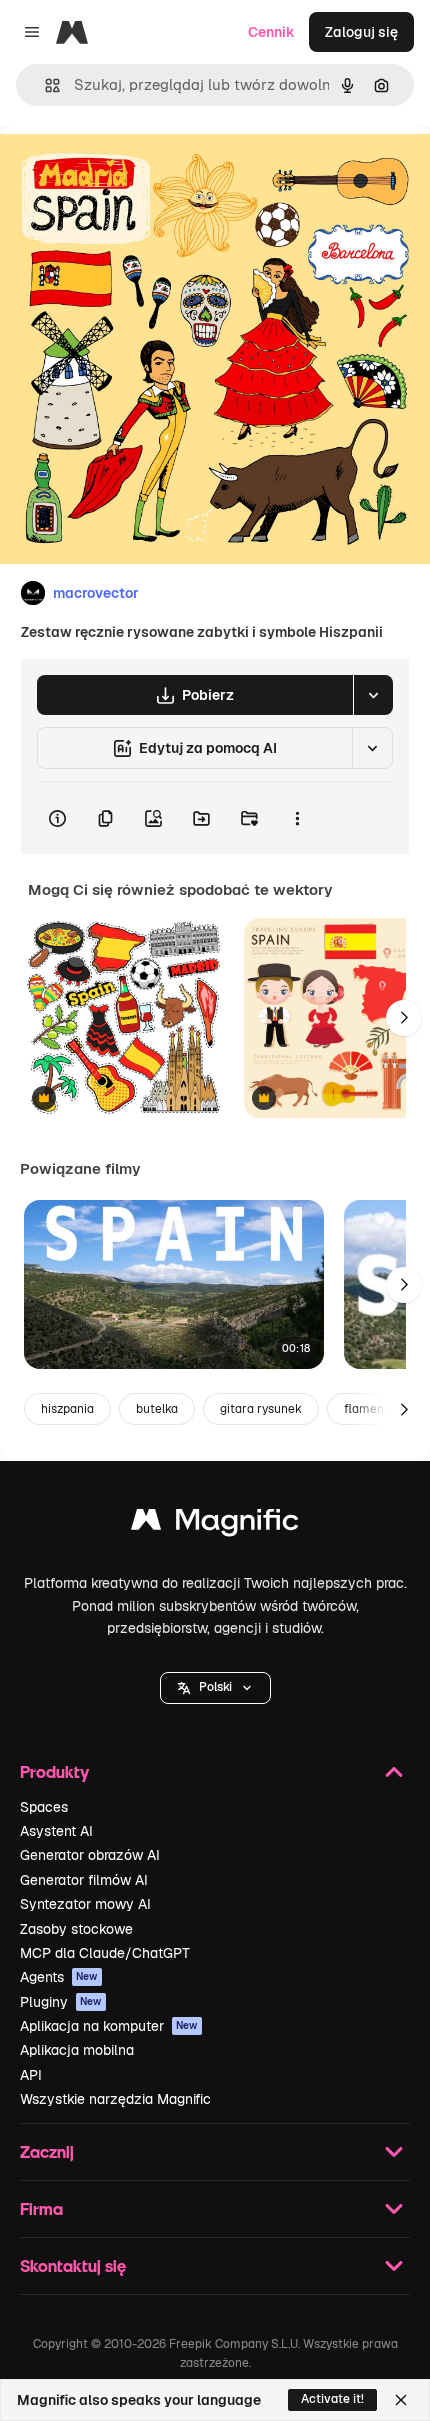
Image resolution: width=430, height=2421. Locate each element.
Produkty (54, 1771)
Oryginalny (138, 171)
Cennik (271, 32)
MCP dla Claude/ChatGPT (105, 1953)
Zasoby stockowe (76, 1929)
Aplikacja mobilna (77, 2050)
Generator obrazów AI (90, 1855)
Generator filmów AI (84, 1880)
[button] (215, 1688)
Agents (59, 1977)
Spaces (44, 1807)
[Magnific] (215, 1524)
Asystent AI (56, 1831)
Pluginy (61, 2002)
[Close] (401, 2400)
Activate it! (332, 2399)
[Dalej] (404, 1018)
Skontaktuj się (73, 2265)
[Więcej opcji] (297, 818)
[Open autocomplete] (44, 85)
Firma (41, 2208)
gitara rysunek (261, 1409)
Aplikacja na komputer (109, 2026)
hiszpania (67, 1409)
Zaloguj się (361, 32)
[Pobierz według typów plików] (373, 695)
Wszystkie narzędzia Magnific (115, 2099)
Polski (215, 1687)
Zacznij (47, 2151)
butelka (157, 1409)
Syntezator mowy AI (85, 1904)
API (31, 2075)
